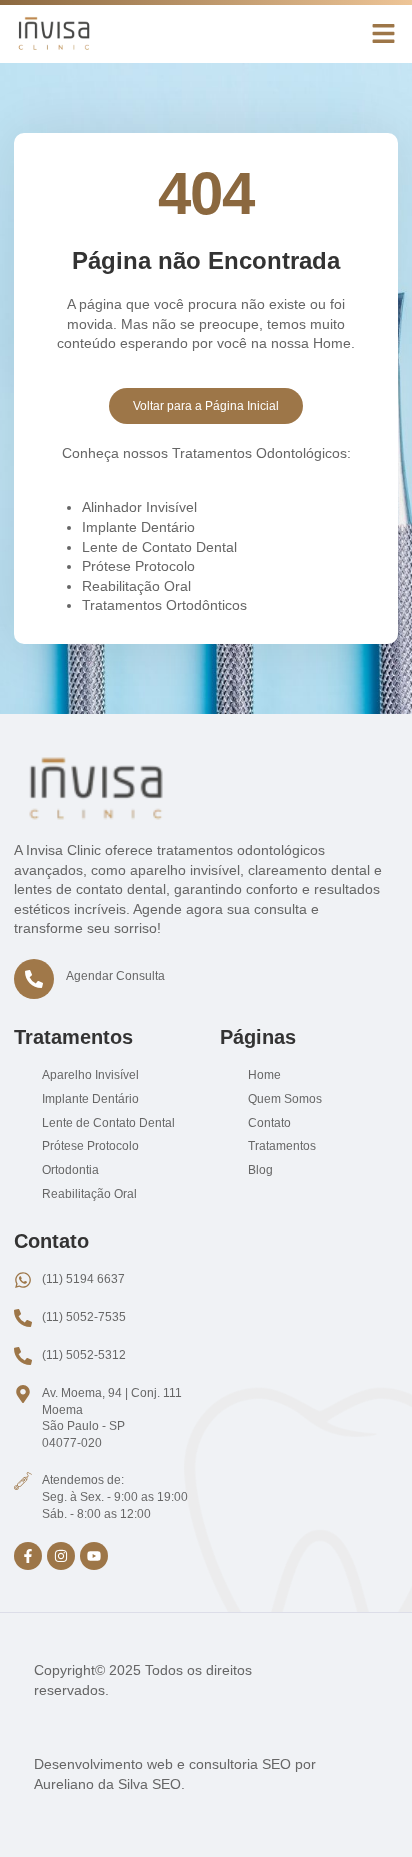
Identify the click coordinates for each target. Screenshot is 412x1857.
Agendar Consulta (115, 976)
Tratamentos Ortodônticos (164, 605)
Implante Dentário (138, 527)
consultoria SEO (240, 1764)
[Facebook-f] (28, 1556)
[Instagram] (61, 1556)
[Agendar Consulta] (34, 979)
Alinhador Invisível (139, 507)
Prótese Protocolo (138, 566)
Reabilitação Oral (136, 586)
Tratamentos (73, 1037)
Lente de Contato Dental (159, 547)
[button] (384, 34)
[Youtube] (94, 1556)
